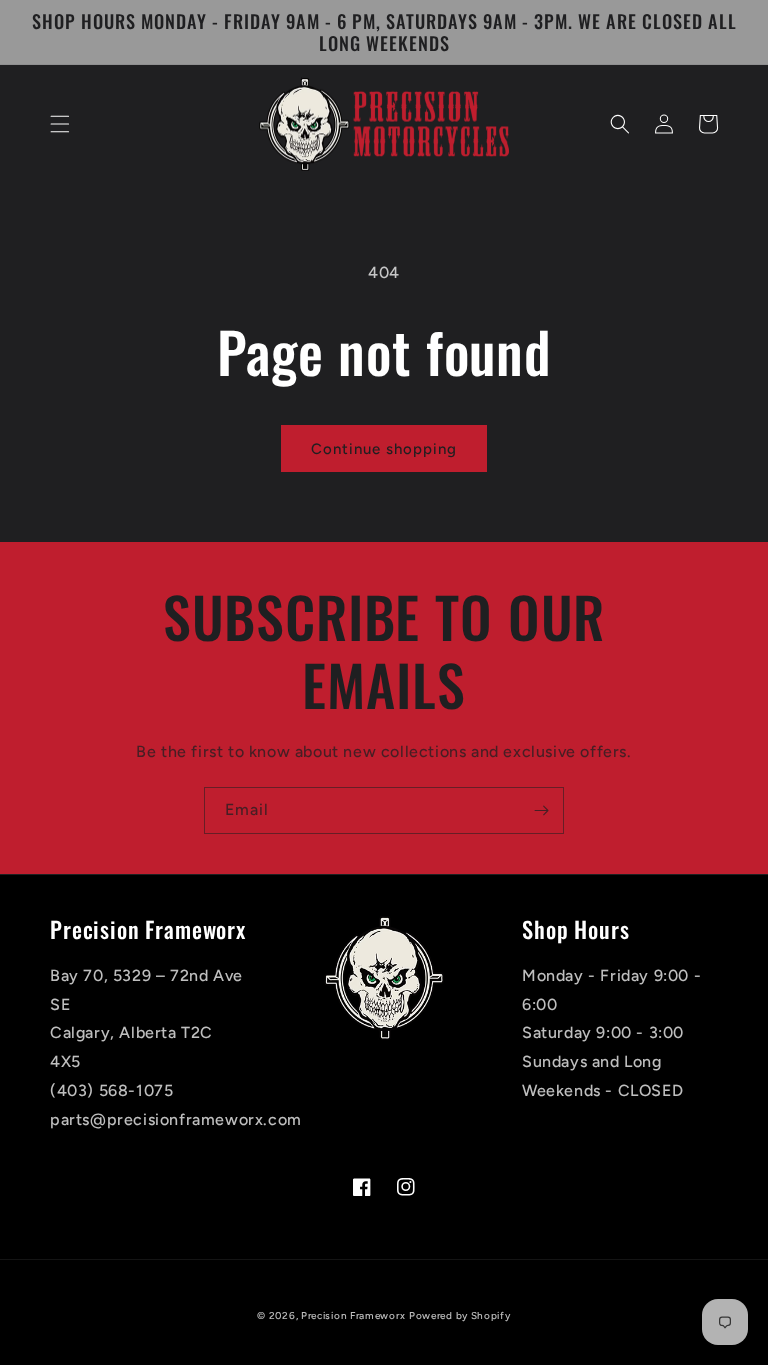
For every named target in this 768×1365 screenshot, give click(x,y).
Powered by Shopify (460, 1315)
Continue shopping (384, 449)
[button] (60, 124)
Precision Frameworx (353, 1315)
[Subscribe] (541, 810)
